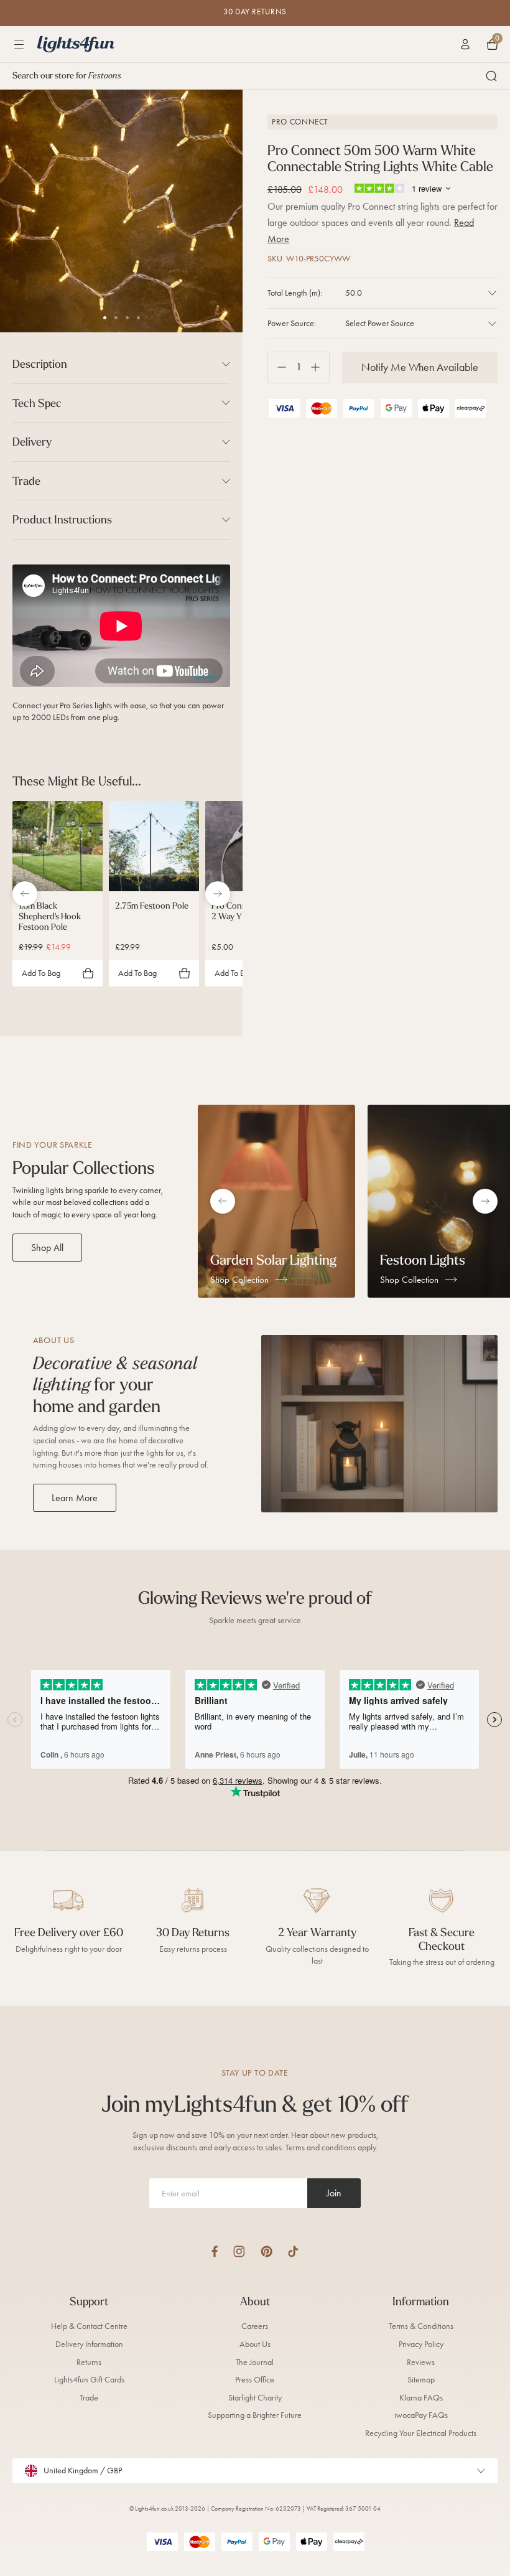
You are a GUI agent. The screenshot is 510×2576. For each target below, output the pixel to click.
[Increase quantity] (320, 368)
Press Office (255, 2380)
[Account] (465, 44)
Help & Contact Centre (89, 2326)
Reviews (421, 2362)
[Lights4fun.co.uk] (76, 44)
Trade (89, 2398)
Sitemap (421, 2380)
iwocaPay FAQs (421, 2415)
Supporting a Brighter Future (255, 2415)
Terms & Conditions (421, 2326)
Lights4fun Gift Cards (89, 2380)
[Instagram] (239, 2251)
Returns (89, 2362)
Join (334, 2193)
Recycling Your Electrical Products (421, 2433)
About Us (255, 2344)
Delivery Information (89, 2344)
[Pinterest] (267, 2251)
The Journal (255, 2362)
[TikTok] (293, 2251)
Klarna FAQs (421, 2398)
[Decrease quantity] (277, 368)
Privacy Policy (421, 2344)
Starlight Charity (255, 2398)
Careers (255, 2326)
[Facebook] (215, 2251)
